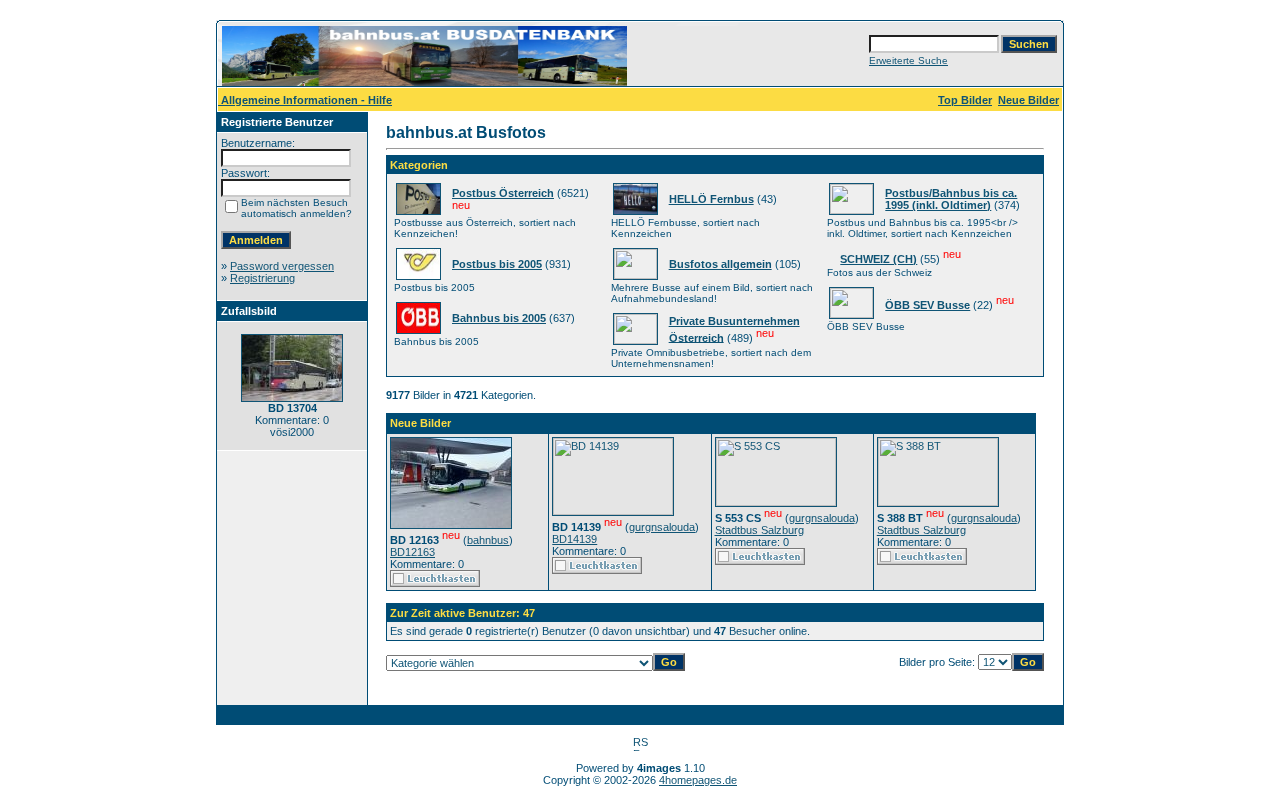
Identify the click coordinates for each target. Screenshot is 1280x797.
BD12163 (412, 552)
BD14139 (574, 539)
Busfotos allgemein (720, 264)
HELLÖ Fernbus (711, 199)
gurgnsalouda (662, 527)
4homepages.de (698, 780)
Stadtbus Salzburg (759, 530)
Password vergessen (282, 266)
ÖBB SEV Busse (927, 305)
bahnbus (488, 540)
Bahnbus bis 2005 (499, 318)
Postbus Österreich (503, 193)
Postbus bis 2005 (497, 264)
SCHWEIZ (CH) (878, 259)
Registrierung (262, 278)
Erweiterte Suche (908, 60)
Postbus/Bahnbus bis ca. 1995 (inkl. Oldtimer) (951, 199)
